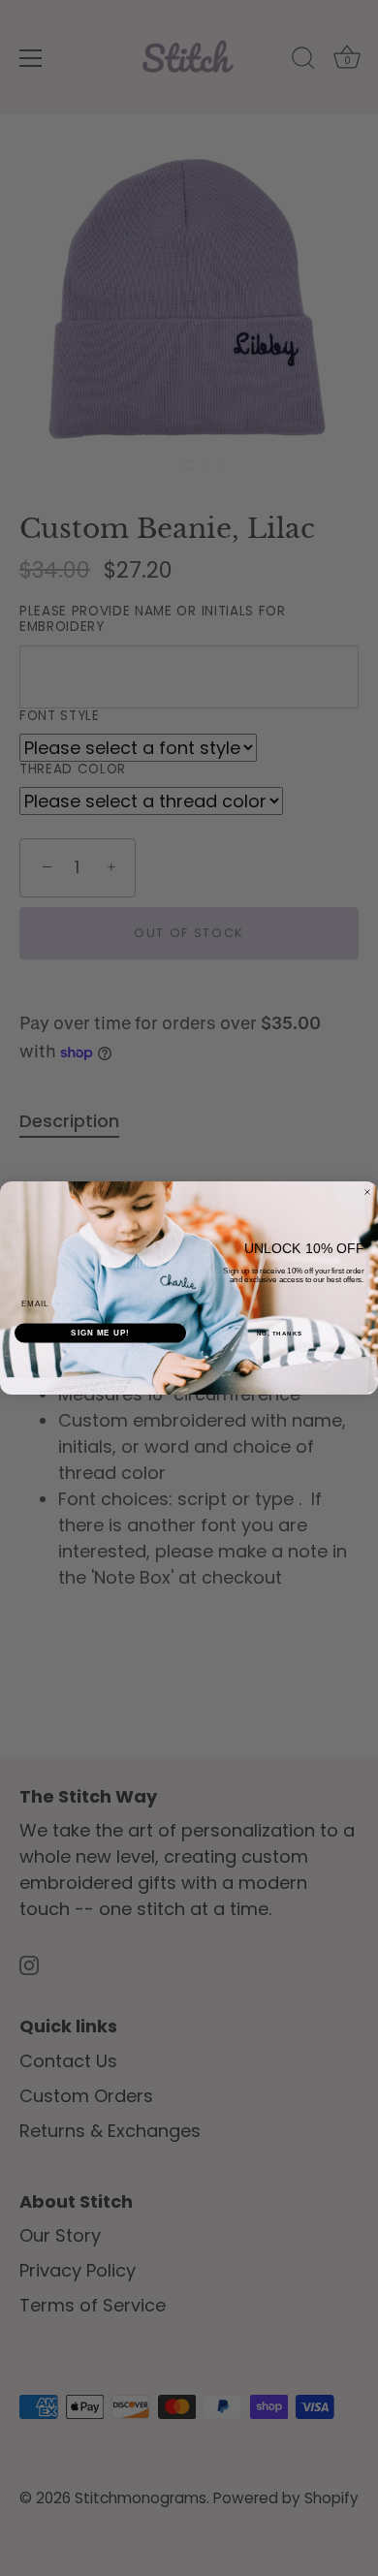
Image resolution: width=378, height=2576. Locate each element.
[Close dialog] (367, 1192)
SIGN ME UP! (100, 1333)
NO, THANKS (280, 1333)
